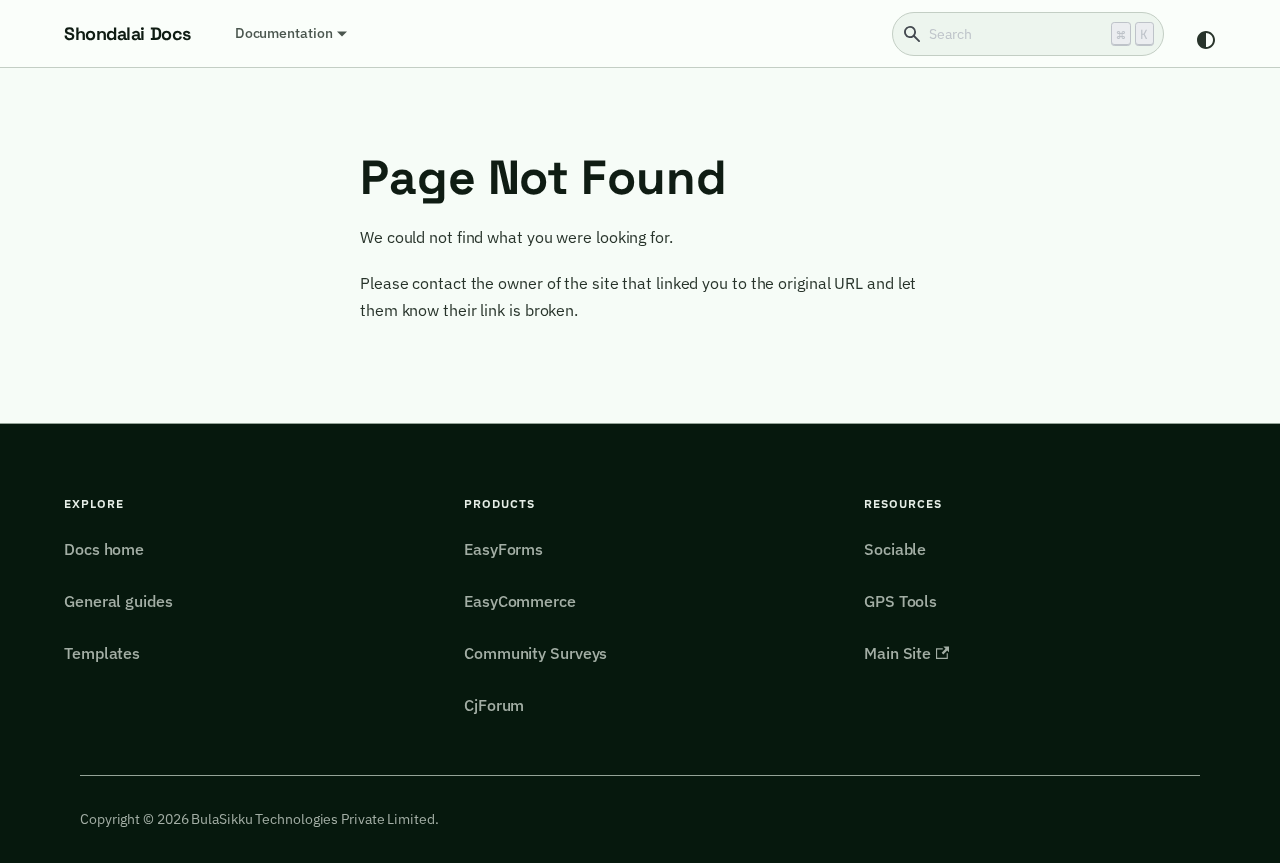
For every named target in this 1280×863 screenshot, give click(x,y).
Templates (102, 653)
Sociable (895, 549)
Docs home (104, 549)
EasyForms (503, 549)
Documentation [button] (284, 33)
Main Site (897, 653)
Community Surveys (535, 653)
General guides (118, 601)
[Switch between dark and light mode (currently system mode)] (1206, 40)
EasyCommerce (520, 601)
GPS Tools (900, 601)
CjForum (494, 705)
